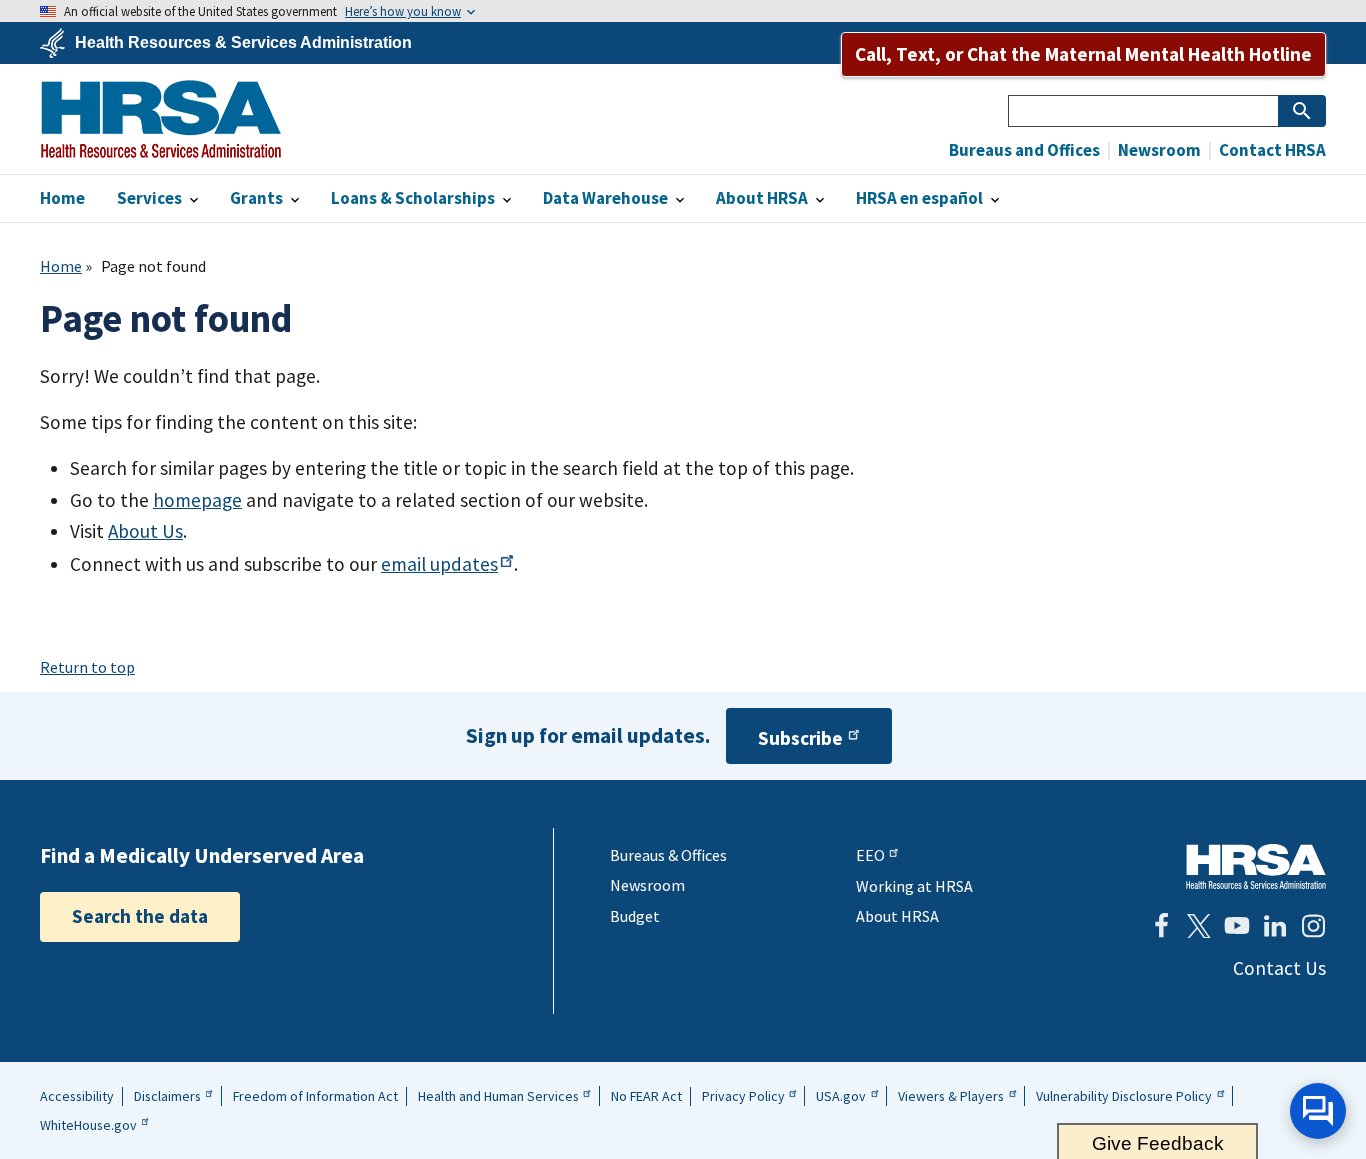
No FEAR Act (646, 1096)
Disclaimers (167, 1096)
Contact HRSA (1271, 150)
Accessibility (77, 1096)
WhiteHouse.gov (88, 1125)
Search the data (140, 916)
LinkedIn (1275, 926)
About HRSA (897, 916)
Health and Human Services (498, 1096)
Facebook (1161, 926)
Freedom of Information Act (315, 1096)
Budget (635, 916)
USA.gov (841, 1096)
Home (61, 266)
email (439, 564)
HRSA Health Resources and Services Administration (1256, 866)
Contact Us (1279, 968)
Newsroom (1158, 150)
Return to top (87, 667)
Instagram (1313, 926)
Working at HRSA (914, 886)
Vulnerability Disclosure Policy (1124, 1096)
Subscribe (800, 738)
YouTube (1237, 926)
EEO (870, 855)
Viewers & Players (951, 1096)
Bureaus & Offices (668, 855)
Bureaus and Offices (1024, 150)
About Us (145, 531)
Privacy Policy (743, 1096)
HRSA (161, 119)
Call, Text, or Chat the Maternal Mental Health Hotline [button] (1083, 54)
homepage (197, 500)
